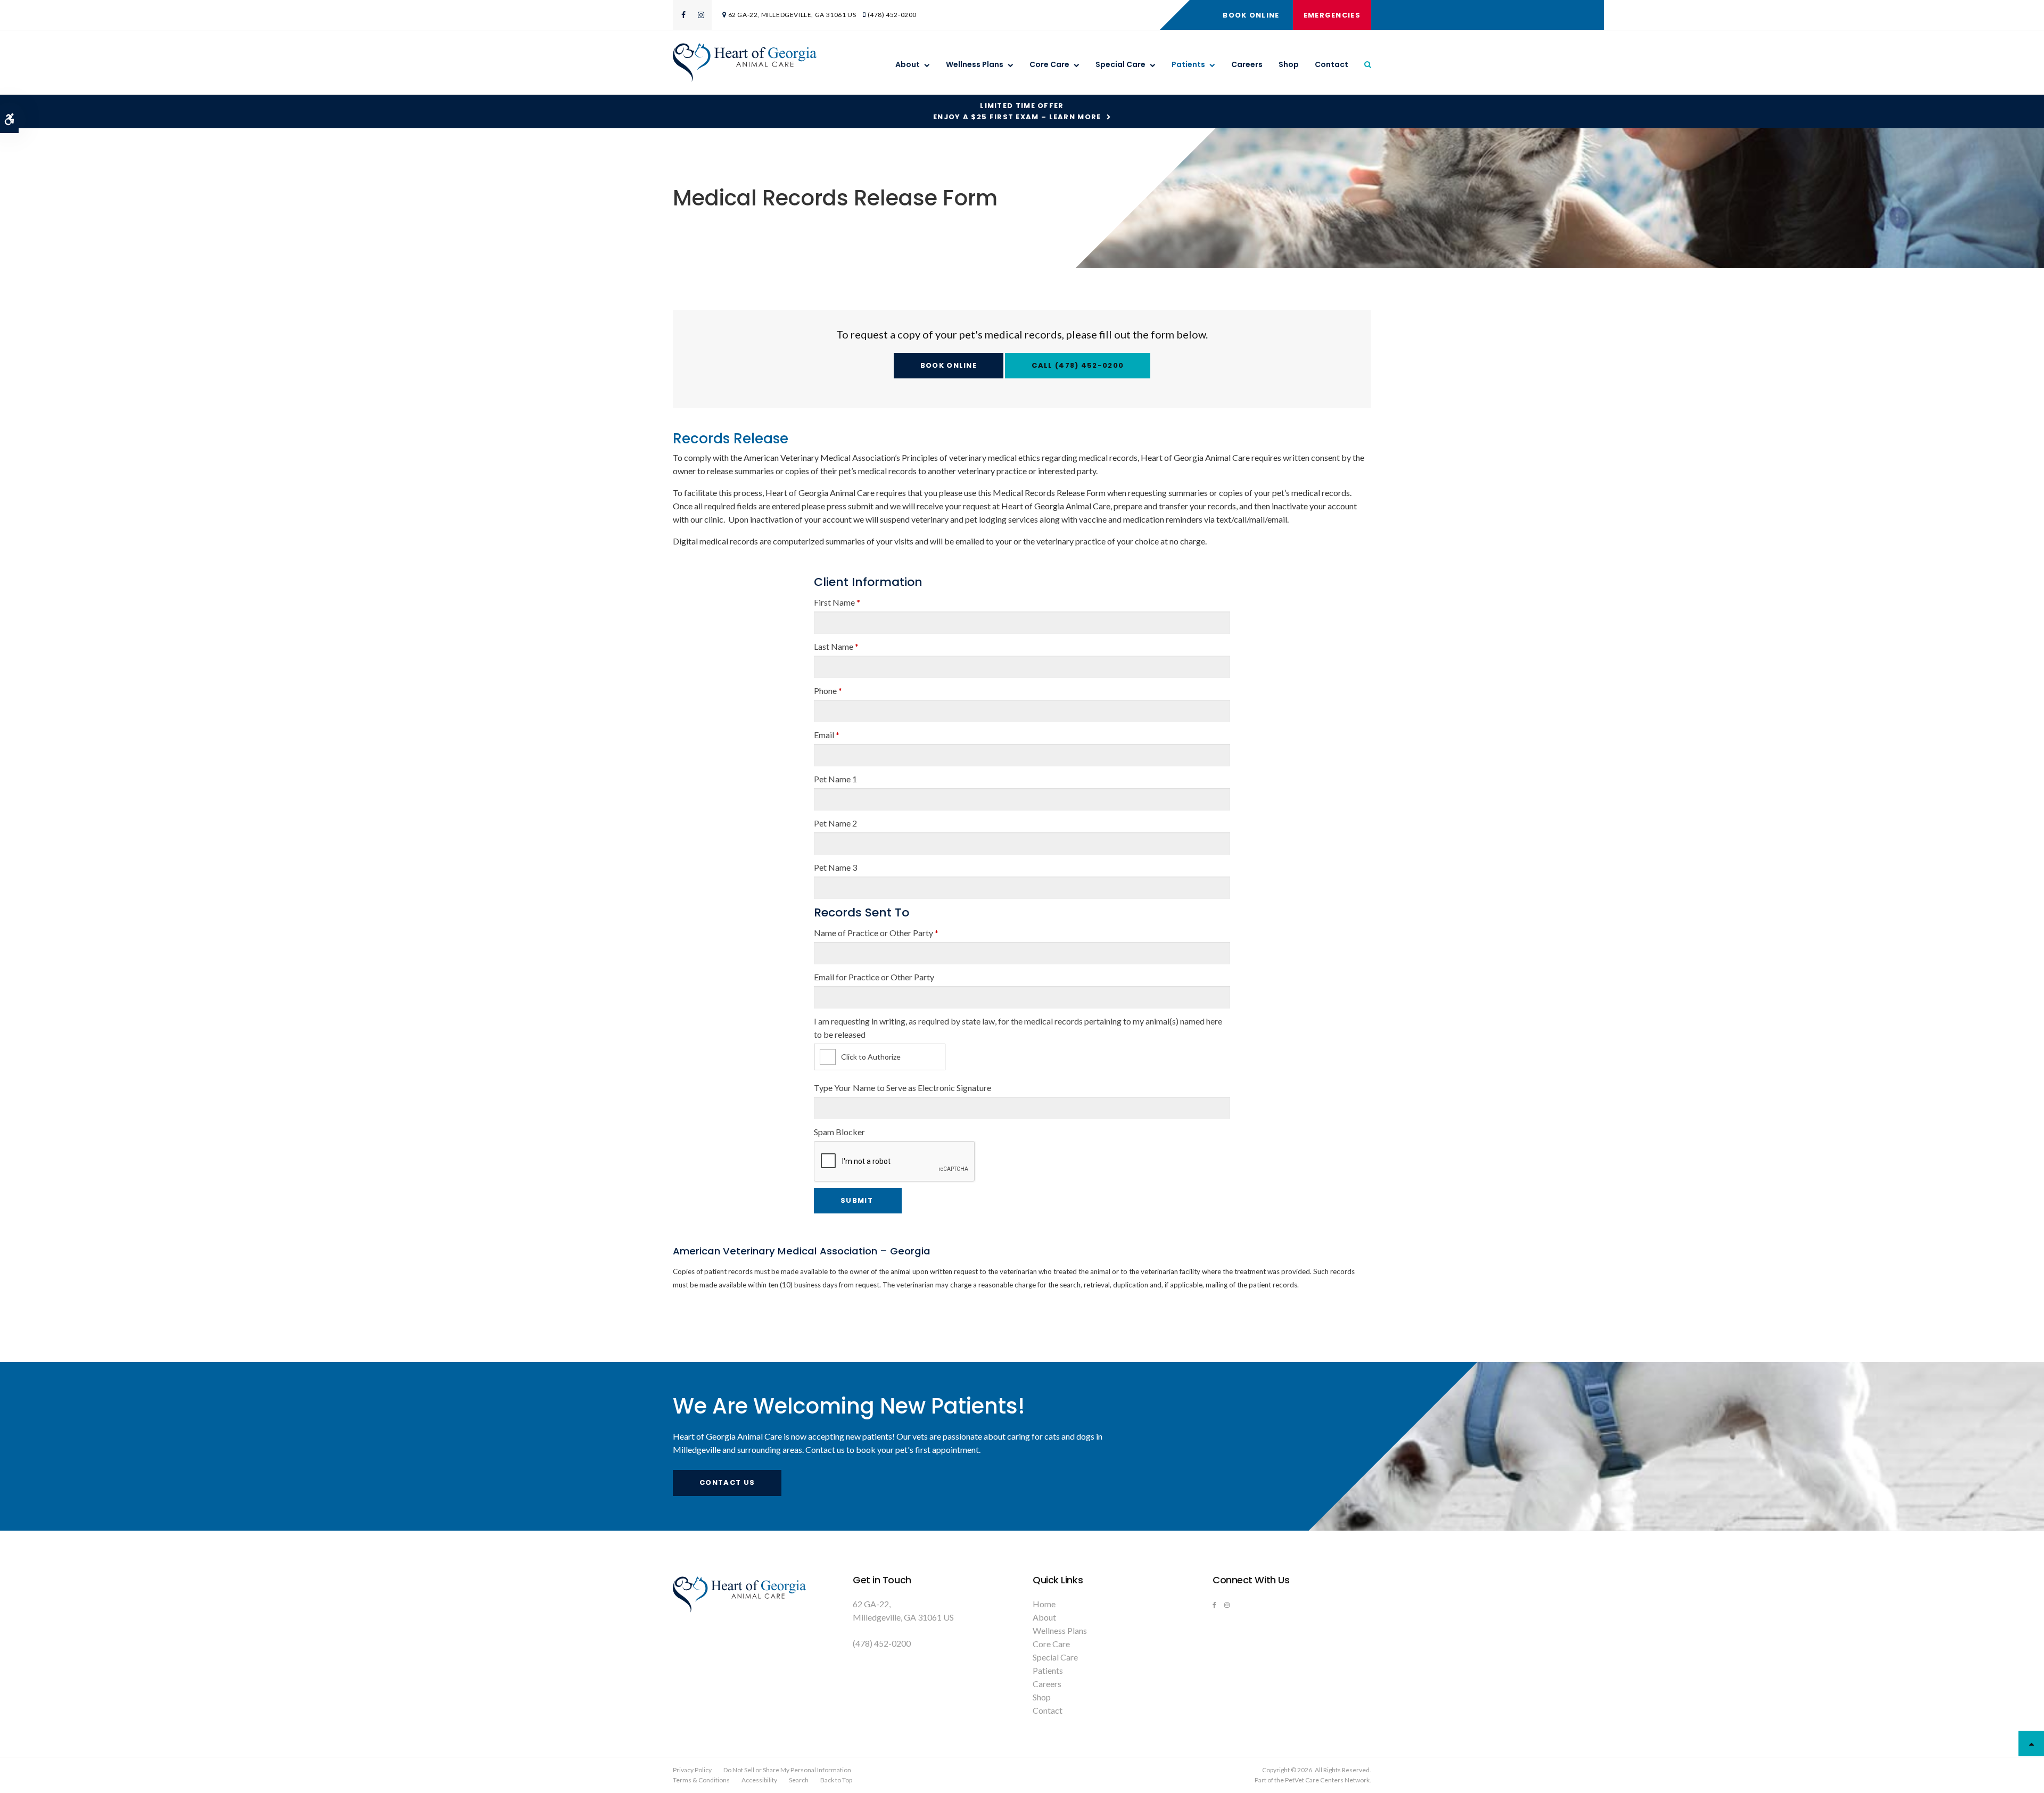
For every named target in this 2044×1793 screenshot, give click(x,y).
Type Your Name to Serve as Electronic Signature (903, 1088)
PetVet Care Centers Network (1327, 1780)
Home (1044, 1604)
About (908, 64)
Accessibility (759, 1780)
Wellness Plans (975, 64)
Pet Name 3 (835, 867)
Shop (1289, 64)
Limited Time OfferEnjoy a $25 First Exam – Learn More (1017, 111)
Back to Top (836, 1780)
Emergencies (1332, 15)
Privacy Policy (692, 1770)
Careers (1247, 64)
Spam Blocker (839, 1132)
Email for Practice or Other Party (874, 977)
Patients (1188, 64)
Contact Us (727, 1482)
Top (2031, 1744)
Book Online (1251, 15)
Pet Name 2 (835, 823)
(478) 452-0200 (892, 15)
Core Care (1049, 64)
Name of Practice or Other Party (876, 933)
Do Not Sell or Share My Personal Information (787, 1770)
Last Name (836, 646)
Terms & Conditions (701, 1780)
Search (799, 1780)
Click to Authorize (871, 1057)
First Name (837, 602)
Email (827, 735)
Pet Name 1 (835, 779)
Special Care (1120, 64)
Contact (1332, 64)
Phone (828, 691)
